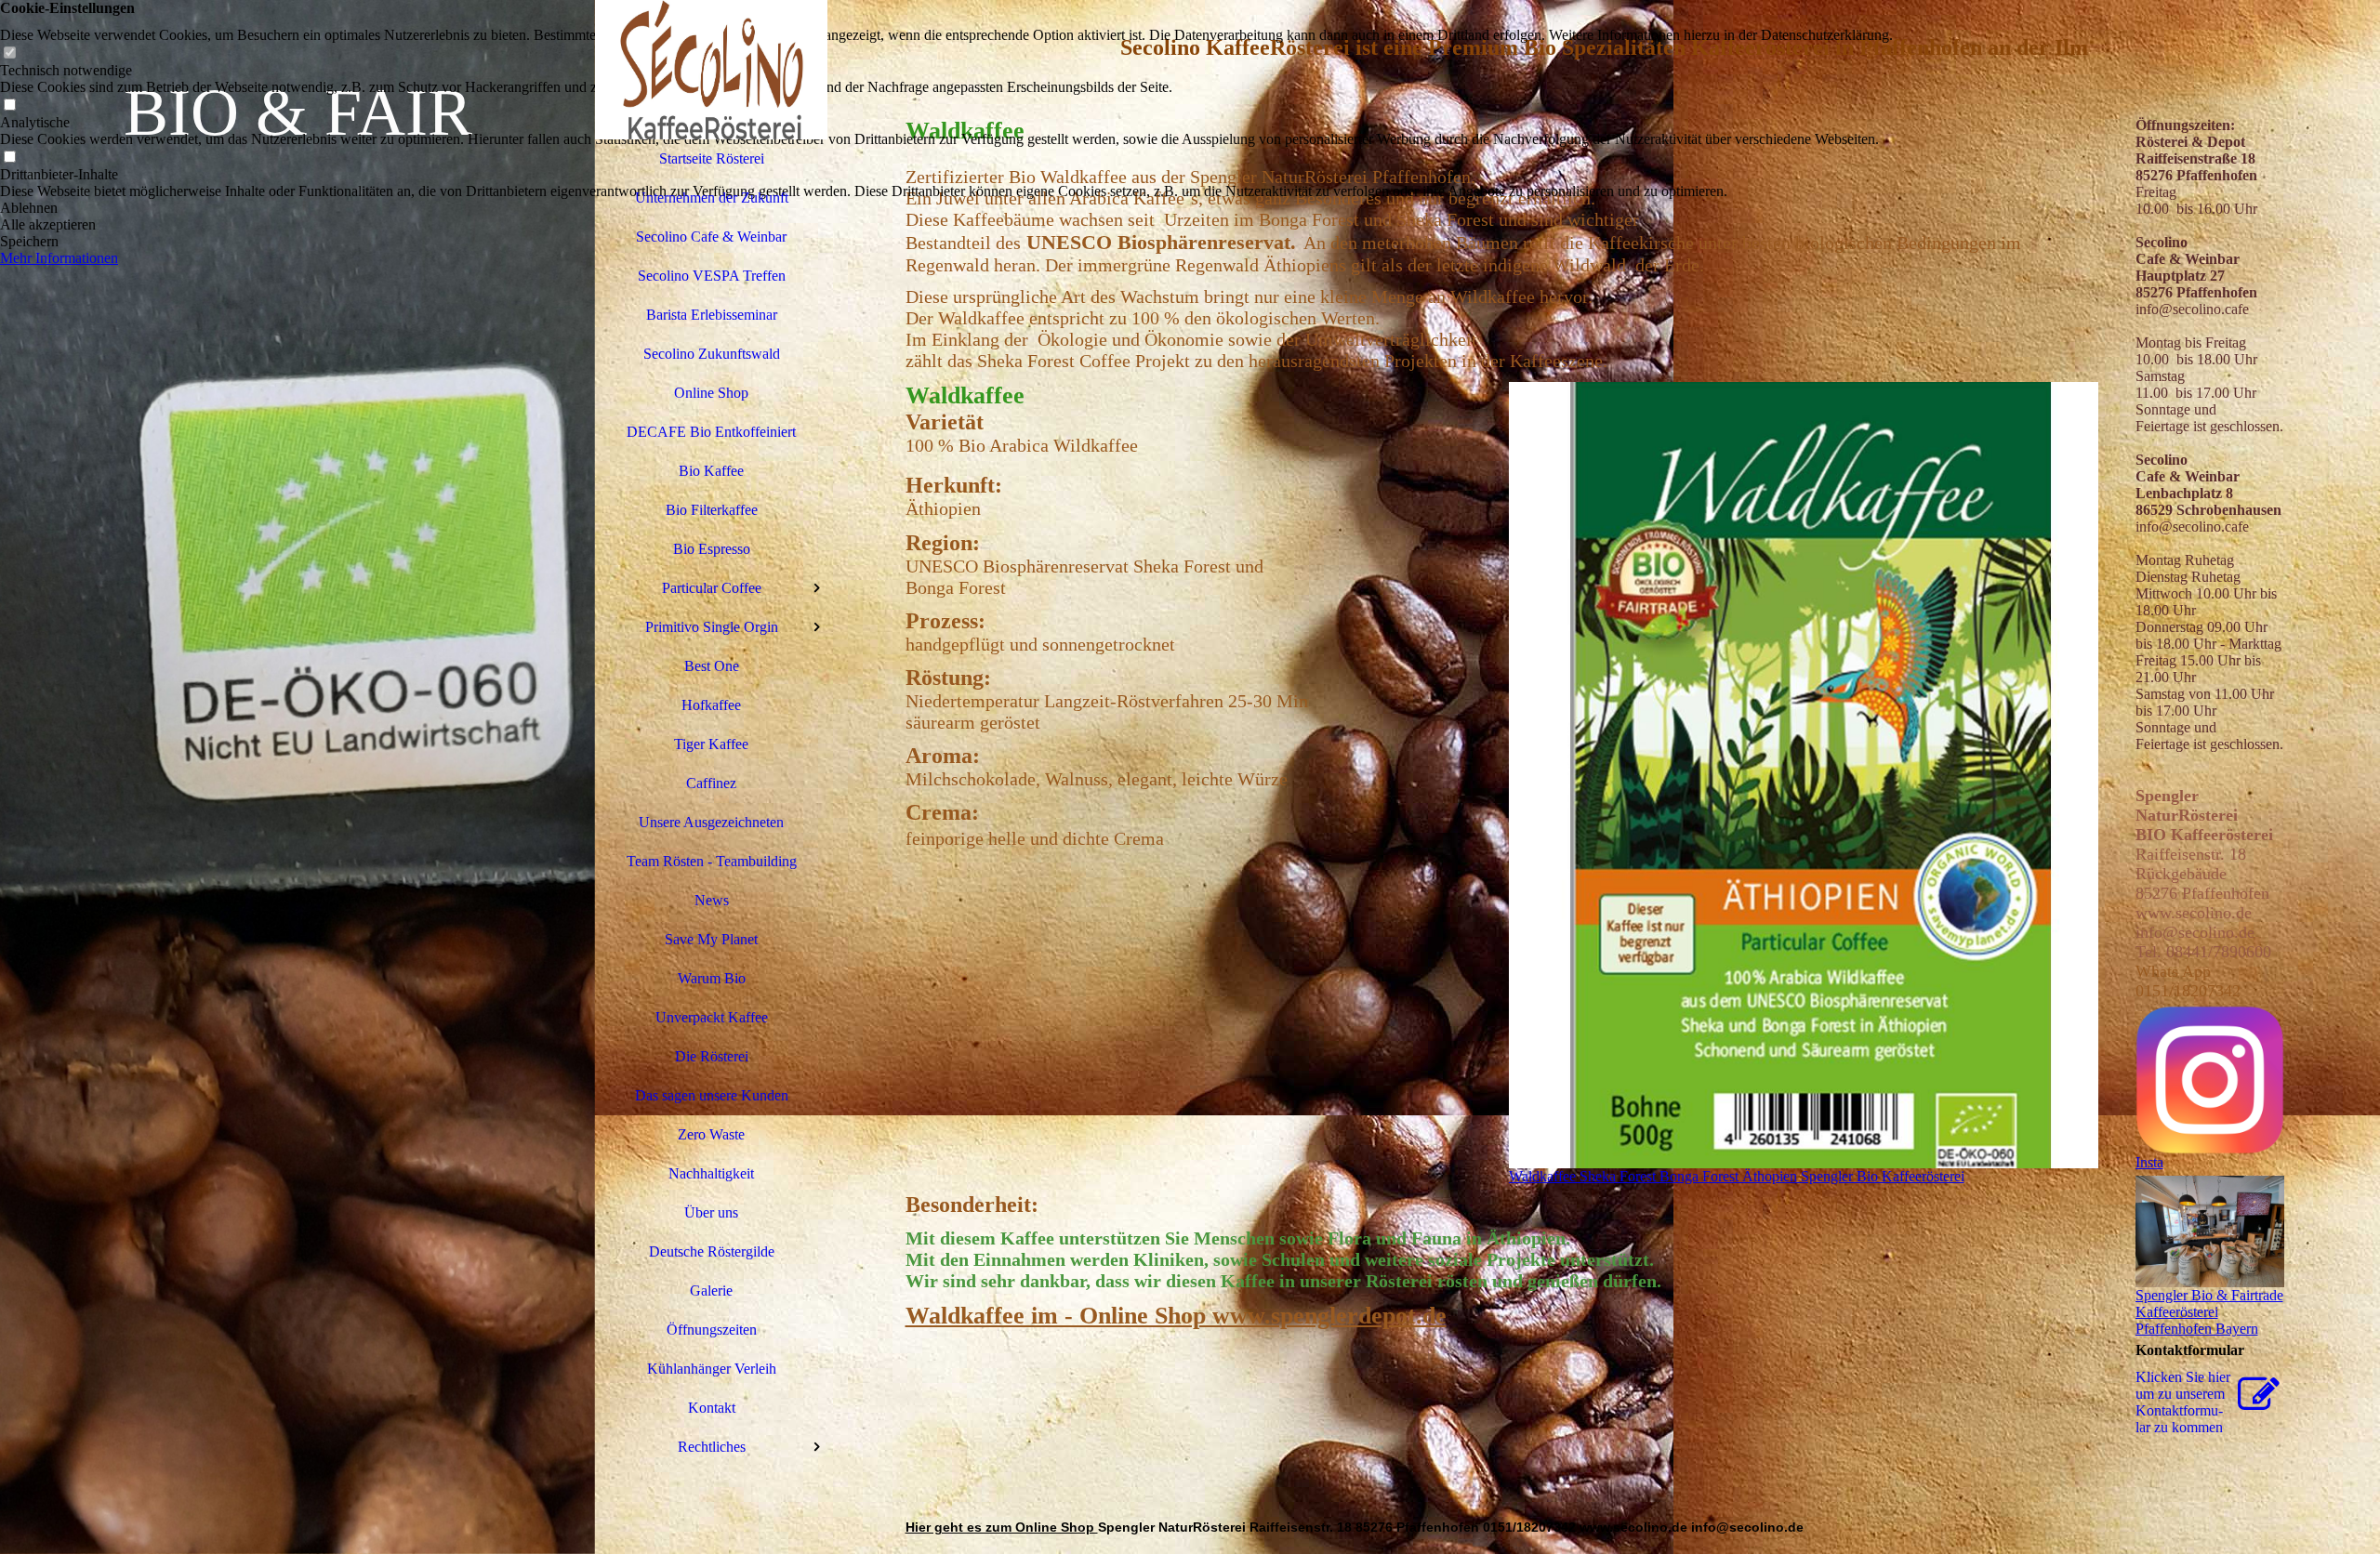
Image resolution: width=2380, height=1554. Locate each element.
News (712, 900)
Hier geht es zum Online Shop (1002, 1527)
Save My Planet (711, 939)
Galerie (711, 1291)
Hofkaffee (711, 705)
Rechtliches (712, 1447)
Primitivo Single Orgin (712, 627)
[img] (297, 777)
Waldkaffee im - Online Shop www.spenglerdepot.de (1176, 1316)
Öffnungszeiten (712, 1330)
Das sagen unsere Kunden (712, 1095)
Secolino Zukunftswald (712, 354)
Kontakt (712, 1408)
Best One (712, 666)
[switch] (9, 53)
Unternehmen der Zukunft (712, 198)
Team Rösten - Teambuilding (712, 861)
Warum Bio (712, 978)
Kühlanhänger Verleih (712, 1369)
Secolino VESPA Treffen (712, 276)
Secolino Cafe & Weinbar (711, 237)
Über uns (711, 1212)
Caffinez (711, 783)
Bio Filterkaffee (712, 510)
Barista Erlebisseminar (712, 315)
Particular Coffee (712, 588)
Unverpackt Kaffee (712, 1017)
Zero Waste (711, 1134)
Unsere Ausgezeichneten (711, 822)
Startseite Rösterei (712, 158)
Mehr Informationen (59, 258)
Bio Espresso (712, 549)
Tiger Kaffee (711, 744)
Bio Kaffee (711, 471)
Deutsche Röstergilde (712, 1251)
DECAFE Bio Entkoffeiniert (711, 432)
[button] (946, 208)
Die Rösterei (712, 1056)
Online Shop (711, 393)
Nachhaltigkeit (711, 1173)
